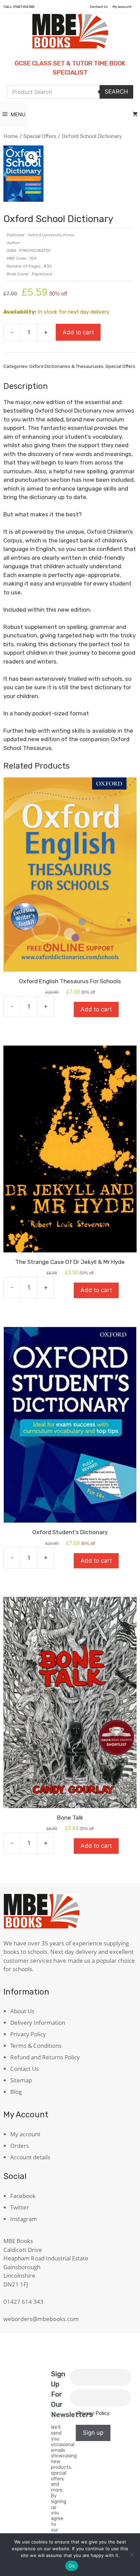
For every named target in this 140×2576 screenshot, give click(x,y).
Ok (72, 2566)
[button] (32, 157)
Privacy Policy (28, 2034)
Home (11, 136)
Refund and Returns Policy (45, 2057)
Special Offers (40, 136)
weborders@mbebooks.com (41, 2319)
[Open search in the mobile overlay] (70, 92)
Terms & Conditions (36, 2046)
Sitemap (21, 2080)
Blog (16, 2092)
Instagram (24, 2219)
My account (122, 7)
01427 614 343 (24, 7)
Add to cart (78, 332)
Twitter (20, 2207)
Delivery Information (38, 2023)
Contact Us (99, 7)
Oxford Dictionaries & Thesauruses (66, 366)
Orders (20, 2146)
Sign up (93, 2433)
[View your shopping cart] (135, 115)
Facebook (23, 2196)
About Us (22, 2011)
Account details (30, 2157)
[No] (132, 2555)
